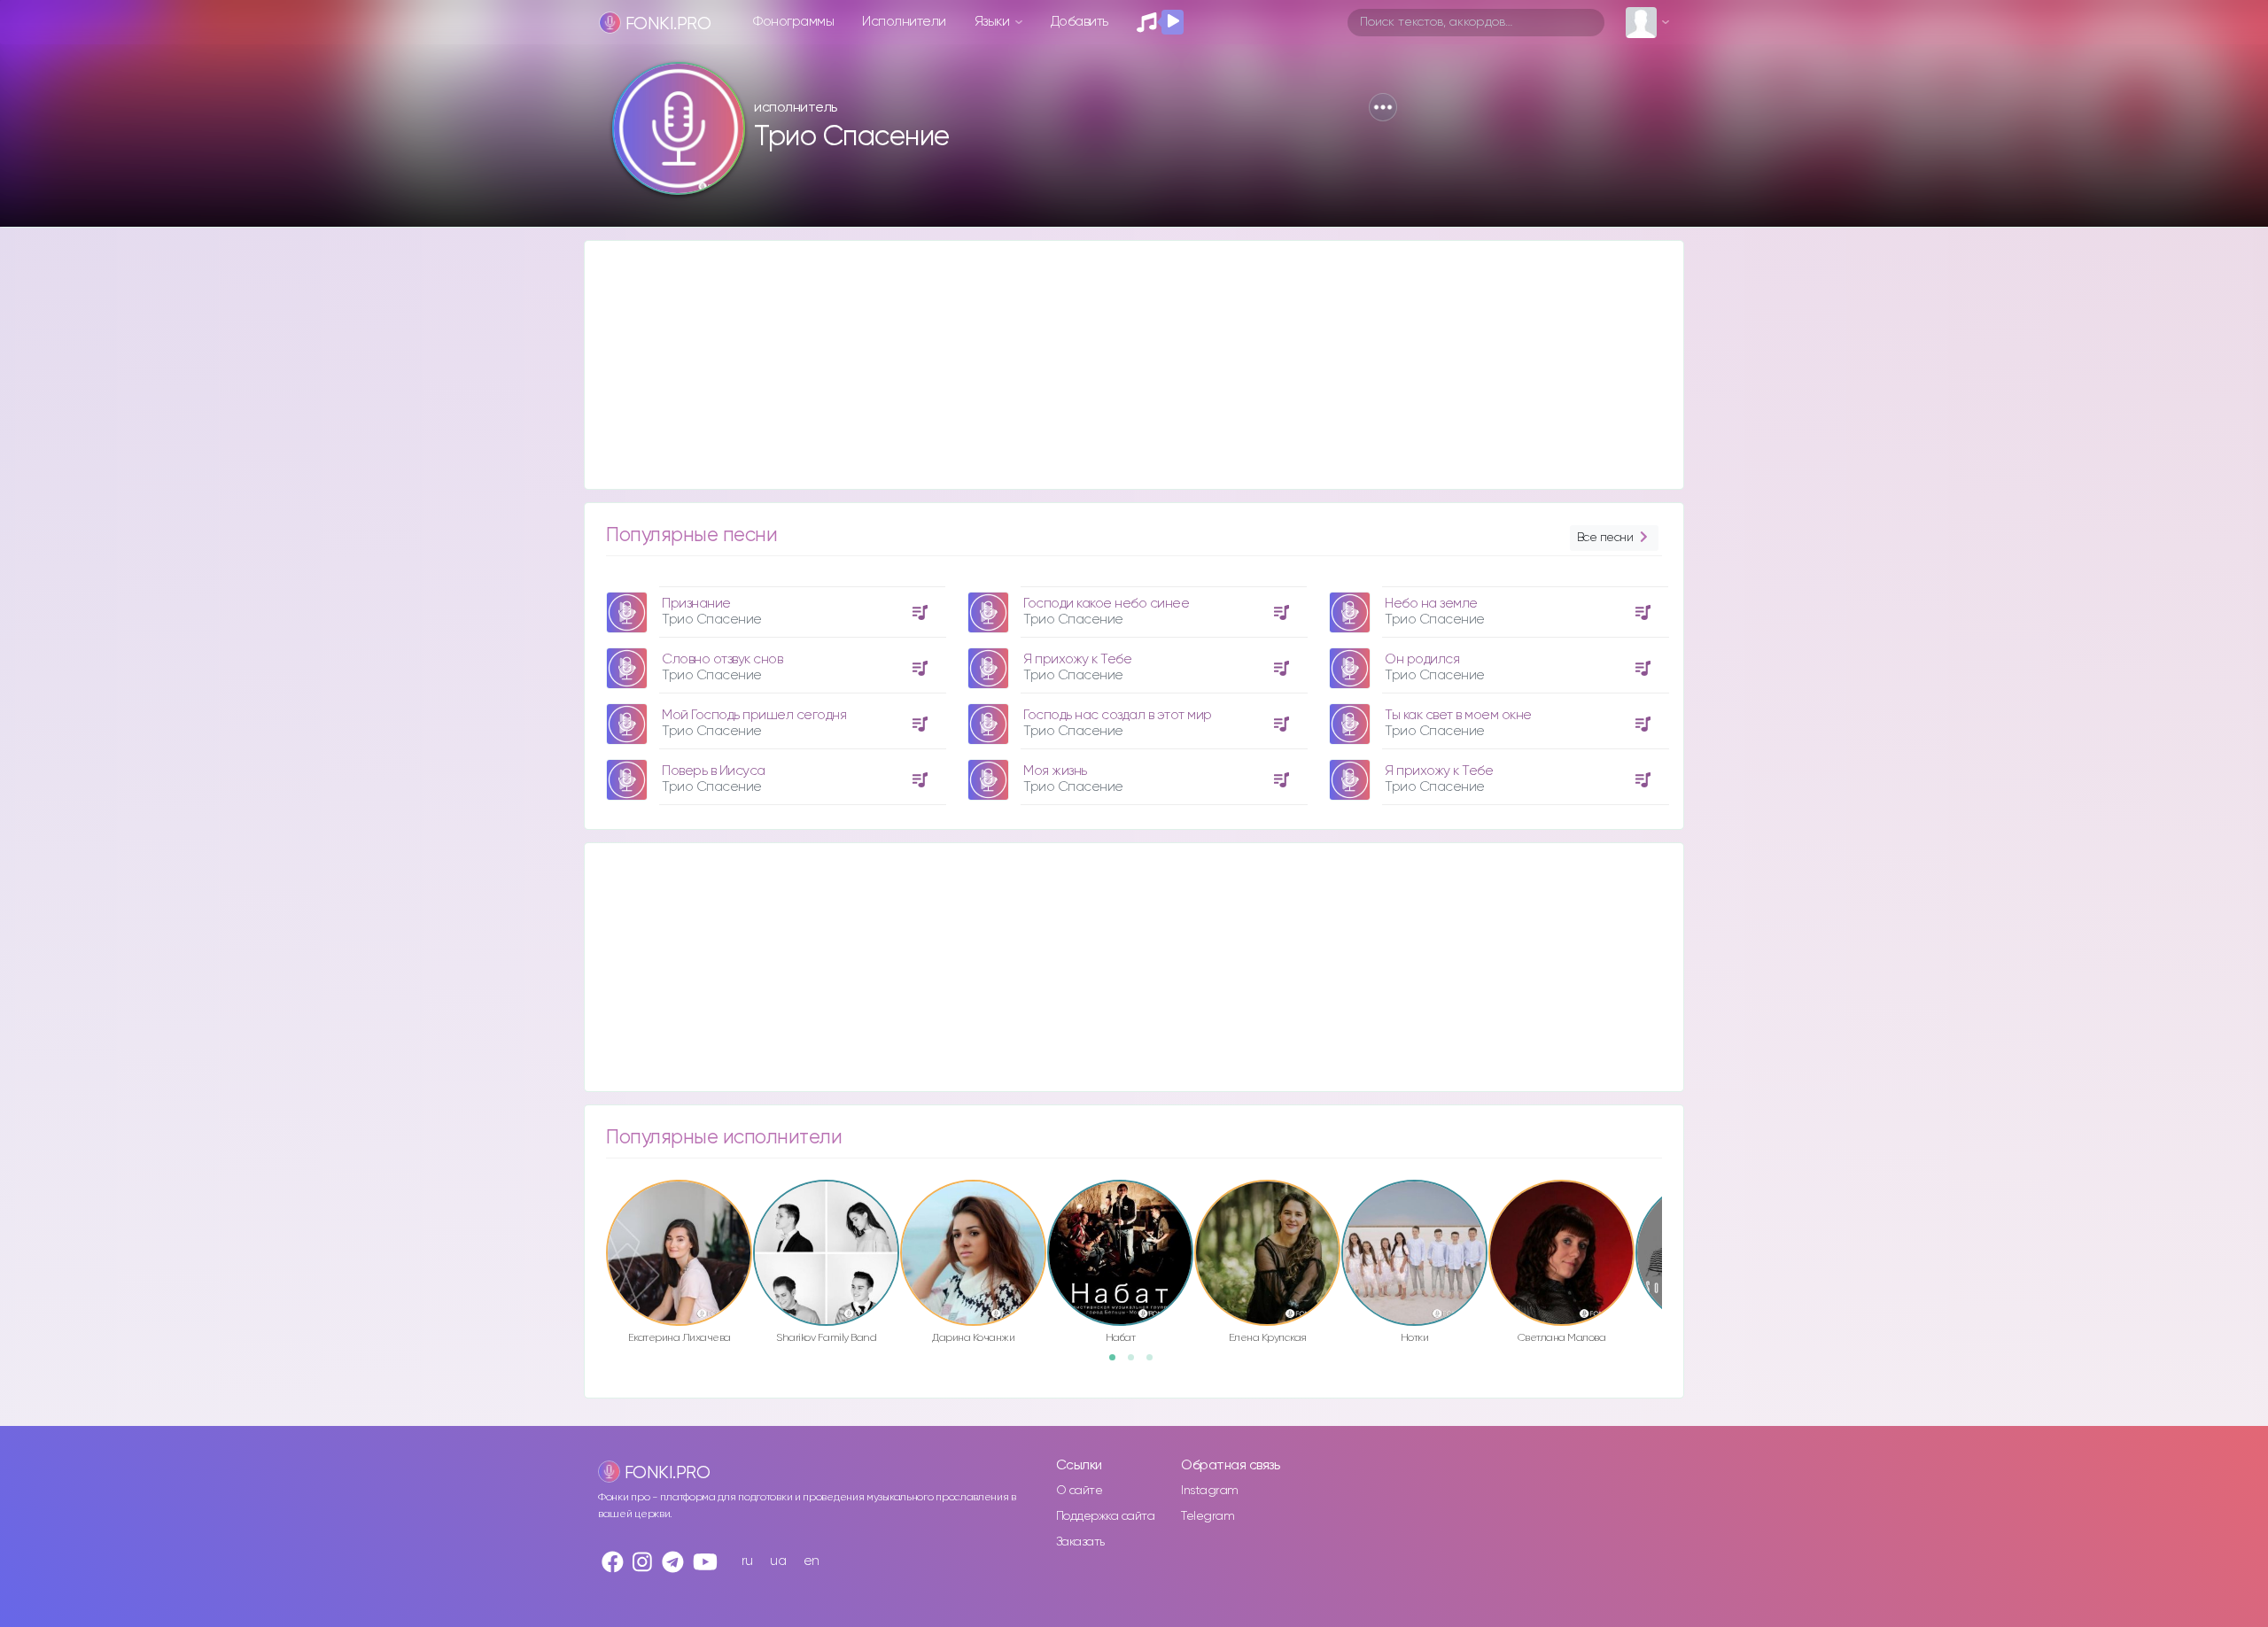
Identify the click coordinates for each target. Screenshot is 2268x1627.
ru (747, 1561)
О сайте (1080, 1491)
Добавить (1080, 22)
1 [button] (1118, 1363)
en (812, 1561)
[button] (1383, 107)
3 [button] (1155, 1363)
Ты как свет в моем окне (1458, 715)
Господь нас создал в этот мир (1118, 715)
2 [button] (1137, 1363)
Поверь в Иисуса (714, 771)
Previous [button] (597, 1215)
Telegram (1208, 1516)
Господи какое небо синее (1106, 604)
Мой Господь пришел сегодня (754, 715)
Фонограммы (793, 22)
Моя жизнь (1055, 771)
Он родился (1422, 659)
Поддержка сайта (1106, 1516)
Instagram (1210, 1491)
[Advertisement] (1116, 365)
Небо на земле (1431, 604)
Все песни (1605, 538)
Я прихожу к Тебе (1077, 659)
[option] (773, 689)
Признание (696, 604)
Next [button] (1671, 1215)
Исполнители (904, 22)
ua (778, 1561)
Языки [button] (994, 22)
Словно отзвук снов (722, 659)
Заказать (1080, 1542)
